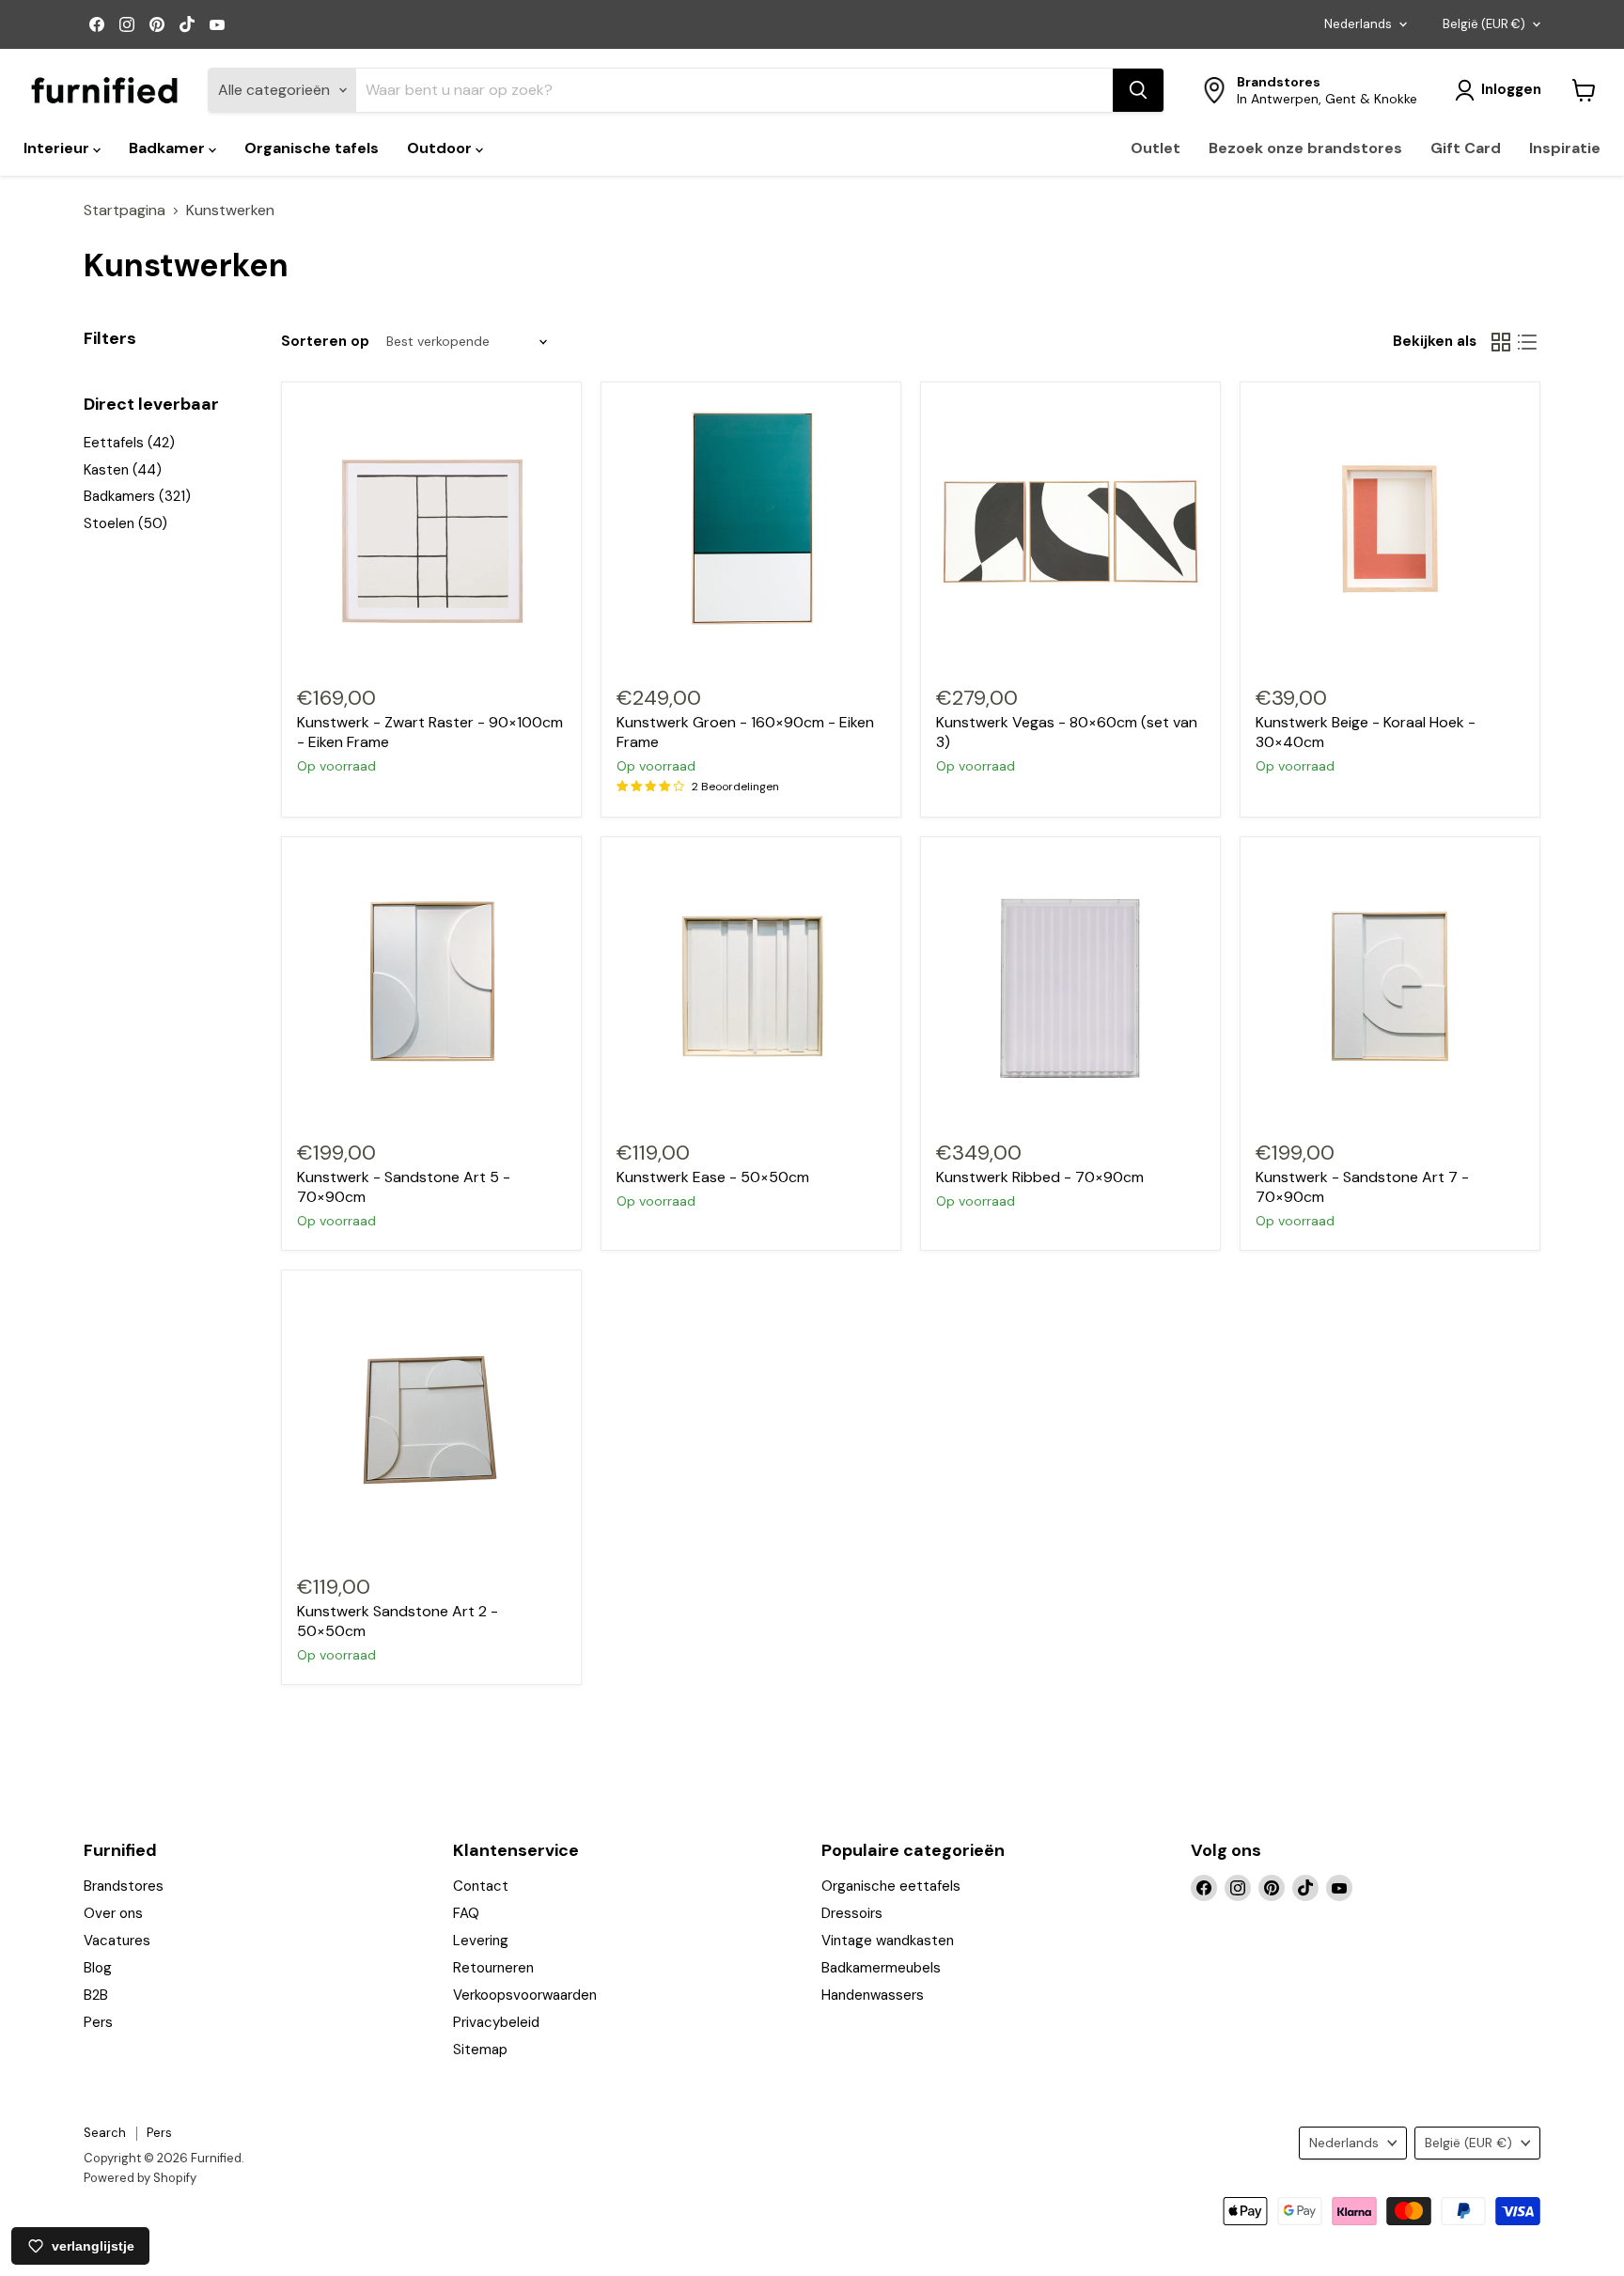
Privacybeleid (496, 2022)
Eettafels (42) (129, 443)
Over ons (113, 1913)
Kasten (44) (123, 470)
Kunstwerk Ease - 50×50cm (713, 1177)
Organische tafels (312, 148)
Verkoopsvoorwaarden (525, 1995)
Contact (481, 1886)
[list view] (1527, 342)
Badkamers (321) (137, 496)
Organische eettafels (891, 1886)
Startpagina (125, 210)
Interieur (58, 148)
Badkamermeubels (881, 1968)
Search (105, 2133)
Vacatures (117, 1941)
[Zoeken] (1138, 90)
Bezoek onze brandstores (1305, 148)
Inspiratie (1565, 148)
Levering (481, 1941)
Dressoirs (852, 1913)
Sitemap (480, 2050)
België (1484, 24)
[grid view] (1501, 342)
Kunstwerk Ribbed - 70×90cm (1040, 1177)
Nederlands (1358, 24)
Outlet (1156, 148)
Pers (98, 2022)
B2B (96, 1995)
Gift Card (1466, 148)
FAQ (466, 1913)
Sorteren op (325, 342)
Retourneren (493, 1968)
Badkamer (169, 148)
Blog (98, 1968)
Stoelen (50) (125, 523)
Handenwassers (873, 1995)
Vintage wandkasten (888, 1941)
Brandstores (124, 1886)
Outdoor (441, 148)
